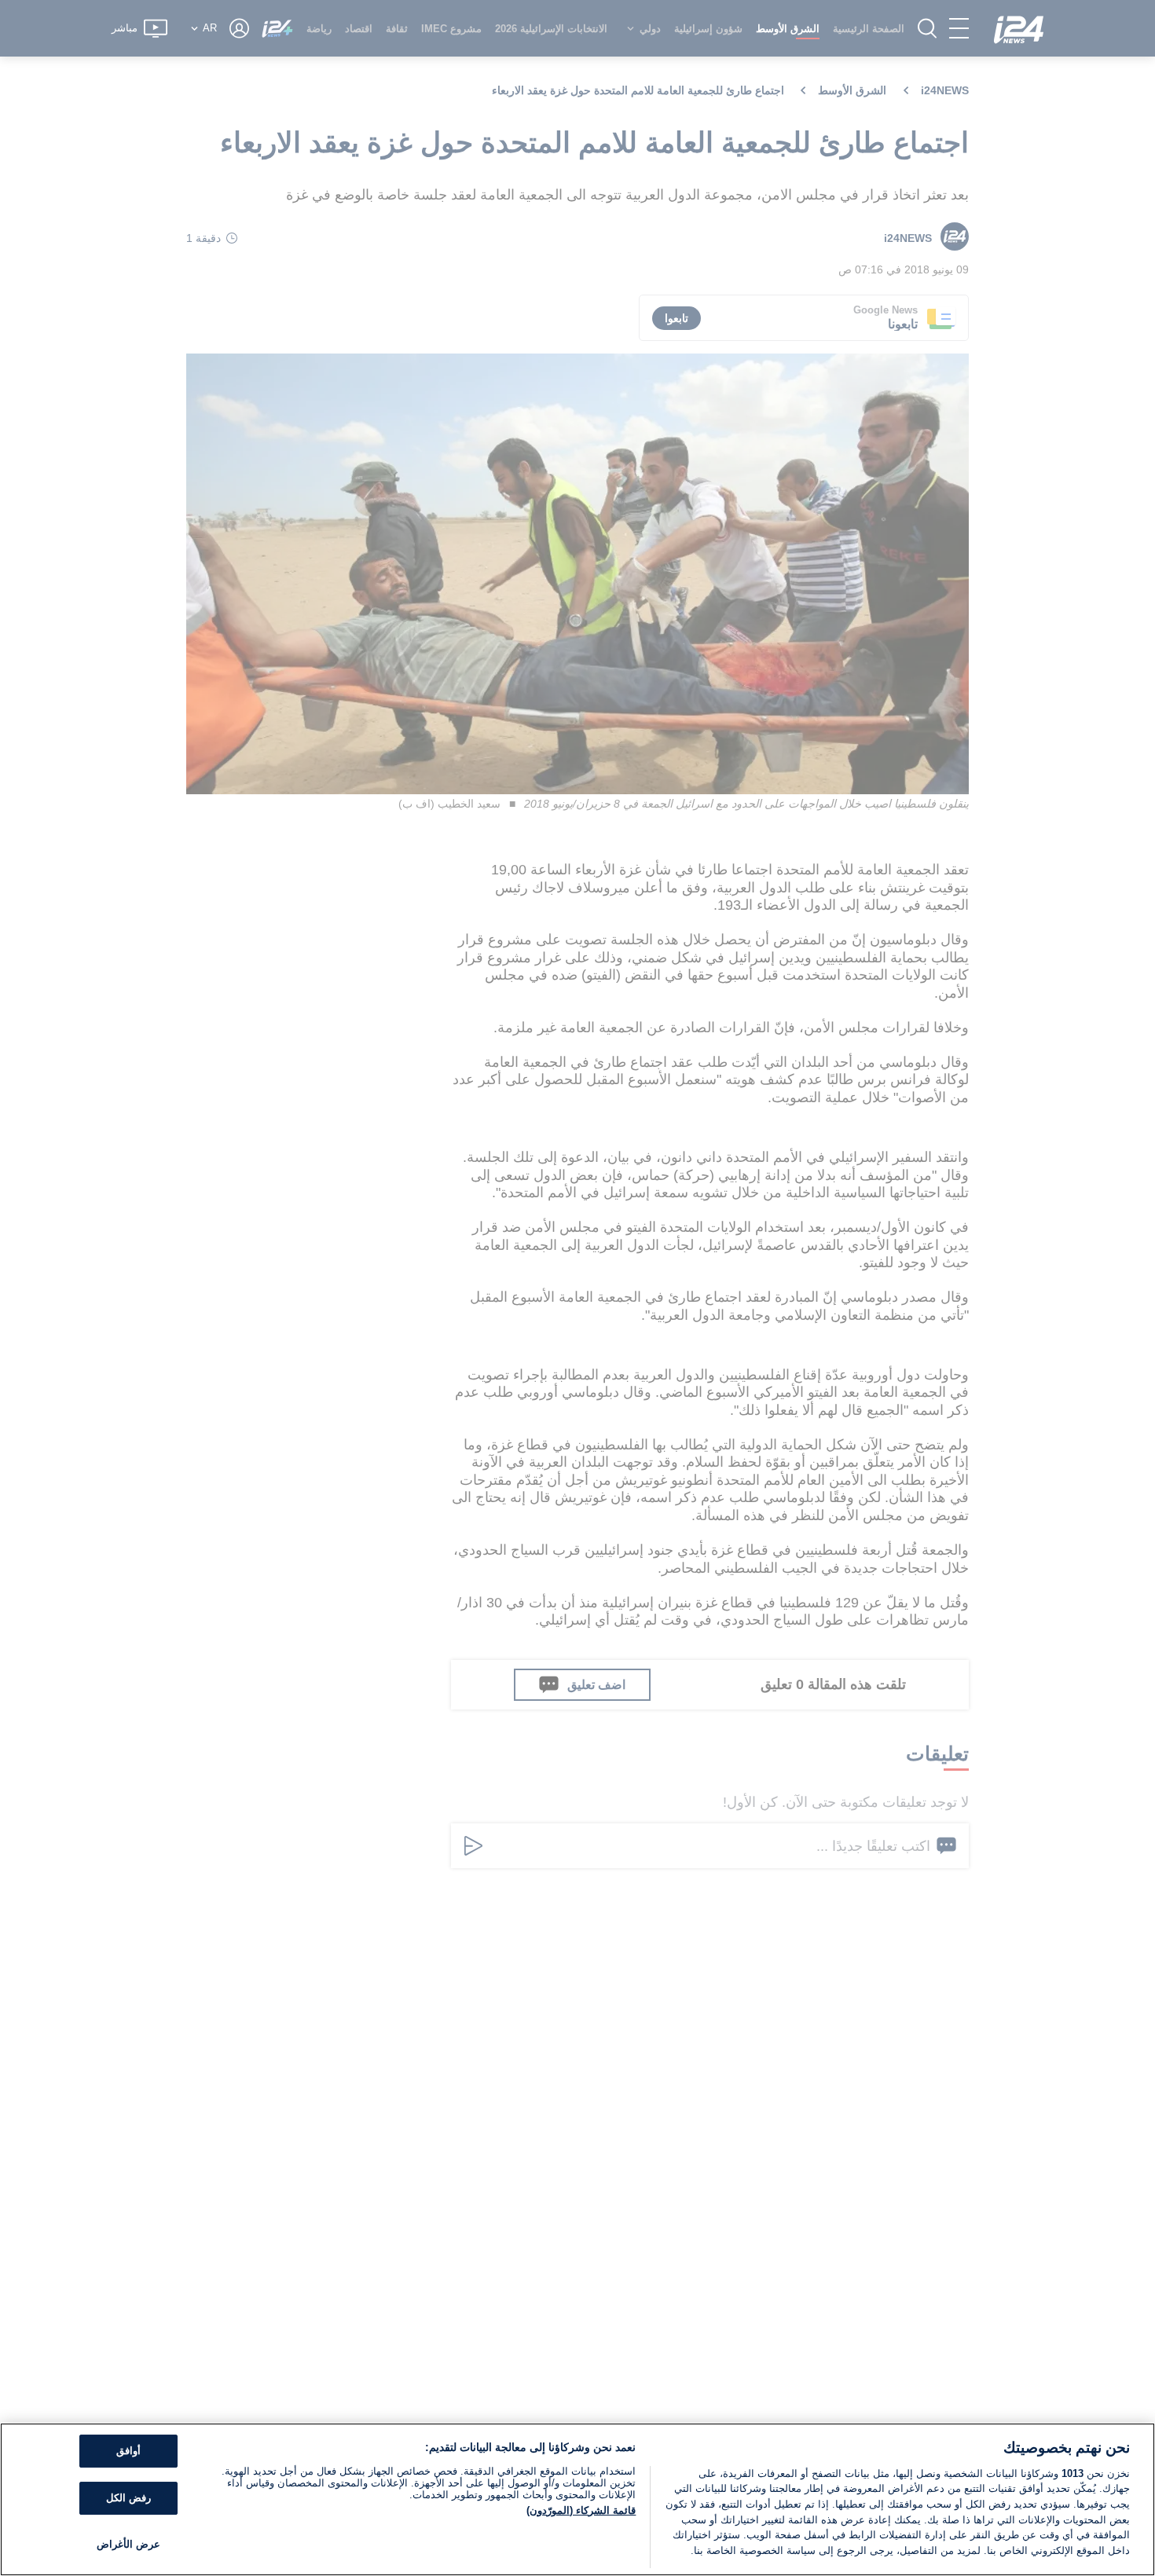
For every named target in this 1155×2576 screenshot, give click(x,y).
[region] (577, 2499)
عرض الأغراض (128, 2544)
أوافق (128, 2451)
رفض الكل (128, 2498)
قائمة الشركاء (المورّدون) (581, 2510)
